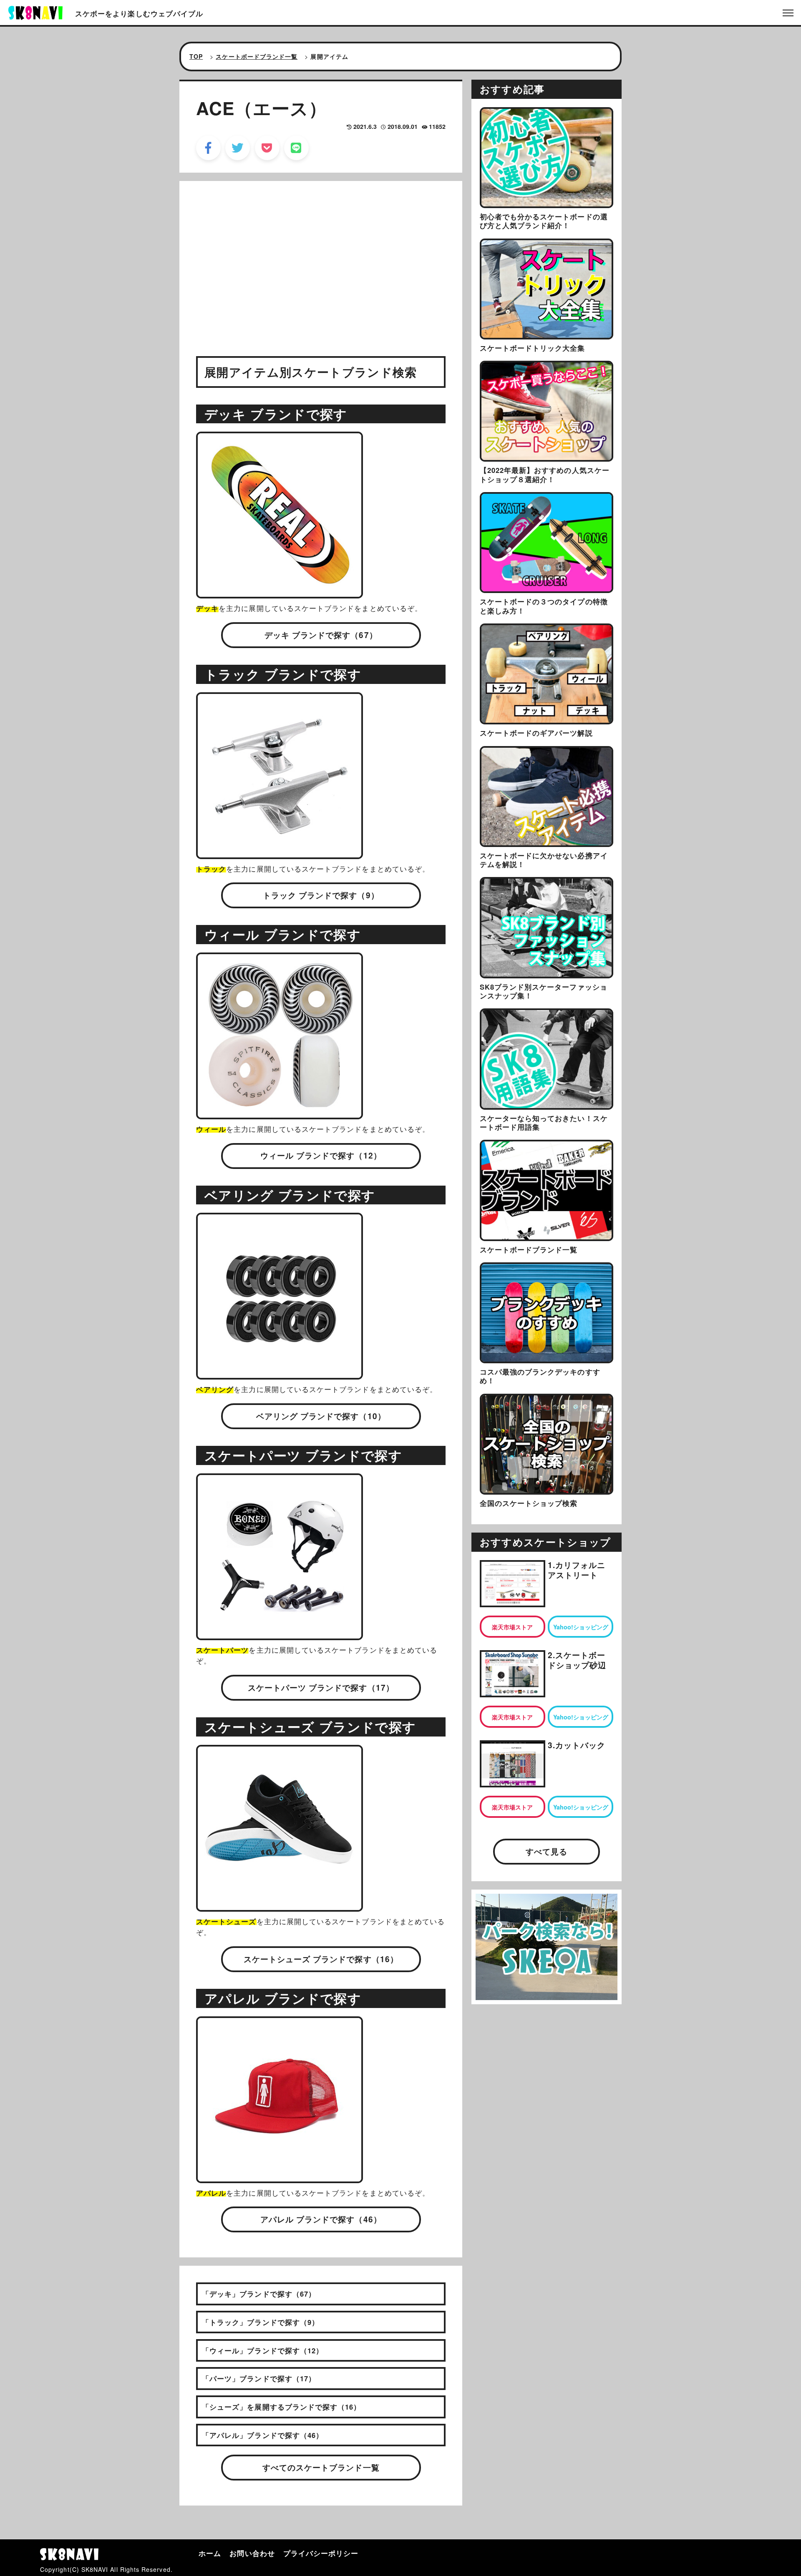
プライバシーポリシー (321, 2553)
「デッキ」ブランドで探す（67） (259, 2294)
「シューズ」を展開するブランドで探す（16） (281, 2407)
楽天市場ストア (512, 1627)
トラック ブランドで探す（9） (321, 895)
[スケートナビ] (35, 12)
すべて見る (547, 1851)
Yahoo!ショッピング (581, 1627)
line (296, 148)
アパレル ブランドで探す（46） (321, 2219)
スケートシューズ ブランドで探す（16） (321, 1959)
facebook (208, 148)
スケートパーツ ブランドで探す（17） (321, 1688)
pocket (267, 148)
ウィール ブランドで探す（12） (321, 1155)
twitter (238, 148)
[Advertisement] (321, 264)
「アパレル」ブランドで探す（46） (263, 2435)
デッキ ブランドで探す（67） (321, 635)
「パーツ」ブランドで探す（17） (259, 2378)
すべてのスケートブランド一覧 (321, 2467)
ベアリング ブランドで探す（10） (321, 1416)
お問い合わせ (252, 2553)
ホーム (210, 2553)
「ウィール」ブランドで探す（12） (263, 2350)
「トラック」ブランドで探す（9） (261, 2322)
